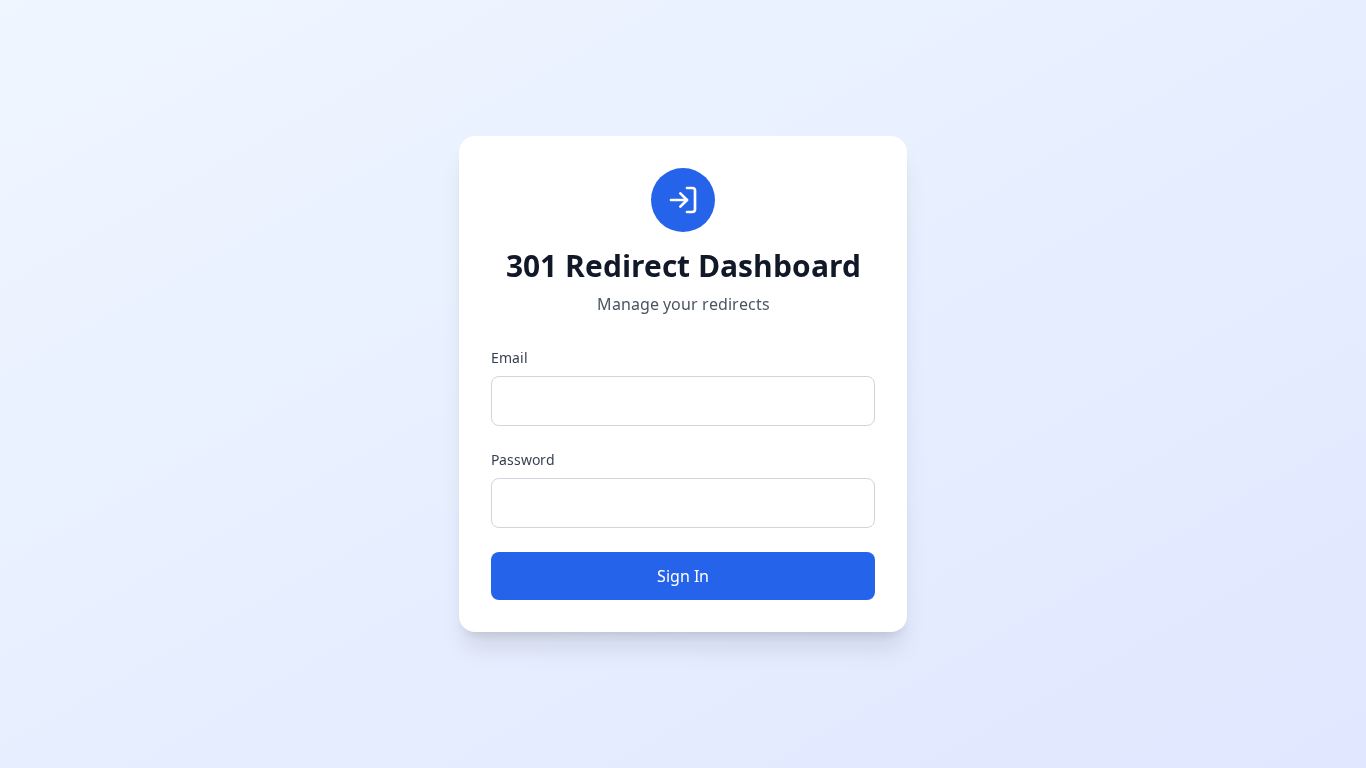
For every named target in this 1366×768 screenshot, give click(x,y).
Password (523, 459)
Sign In (683, 576)
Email (509, 357)
